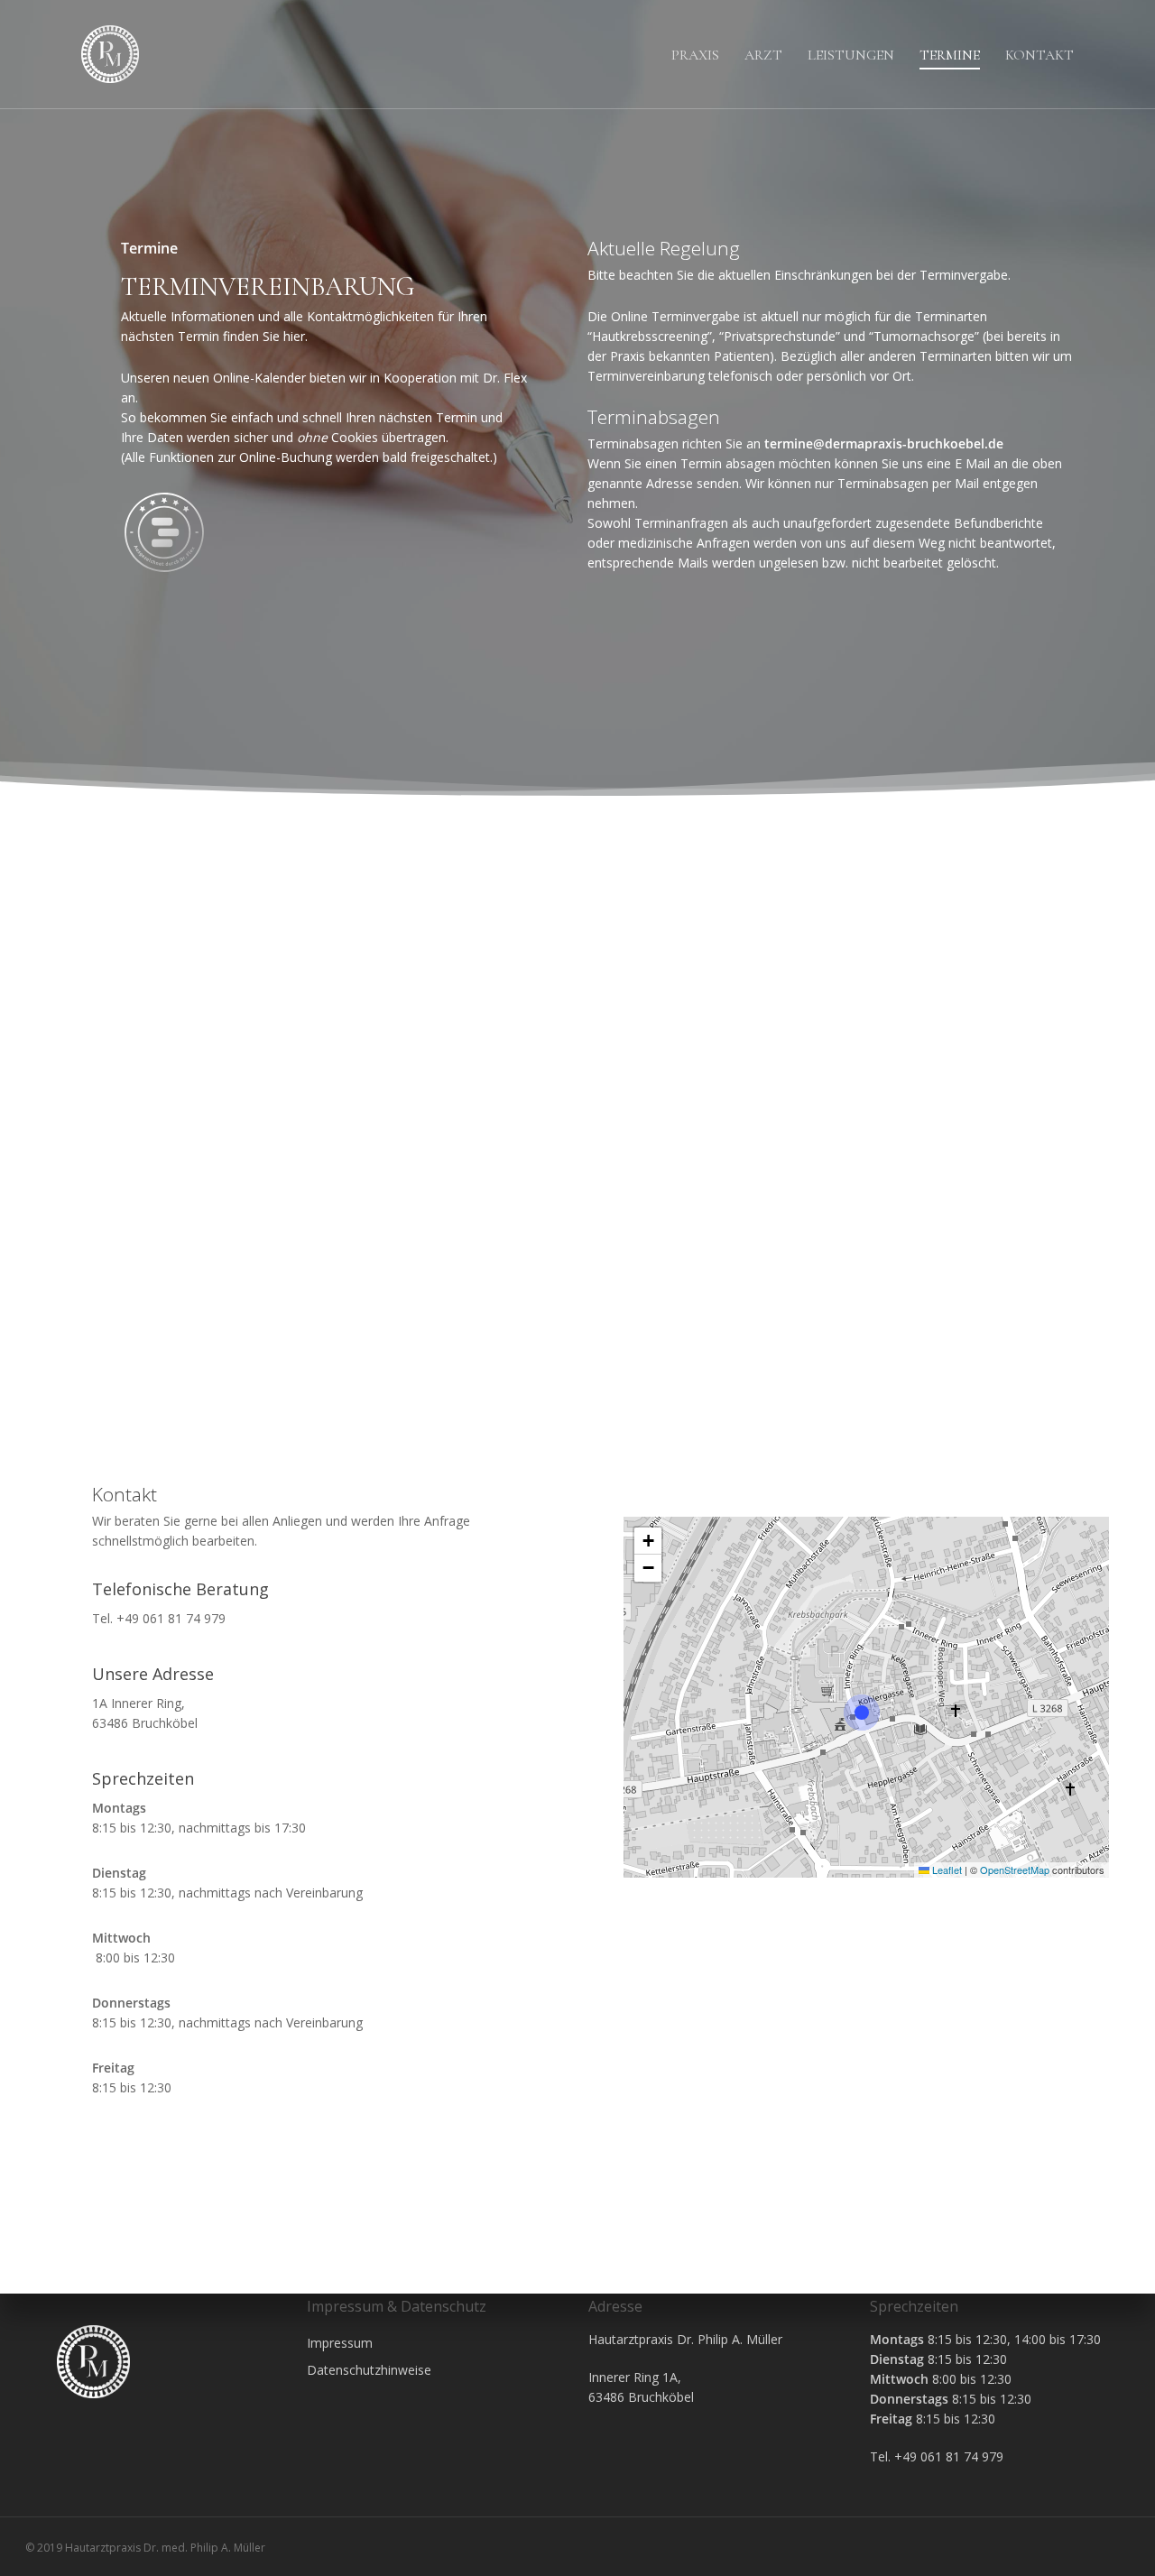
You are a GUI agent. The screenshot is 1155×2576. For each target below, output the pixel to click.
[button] (866, 1713)
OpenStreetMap (1015, 1870)
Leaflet (946, 1870)
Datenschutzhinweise (369, 2370)
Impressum (340, 2343)
